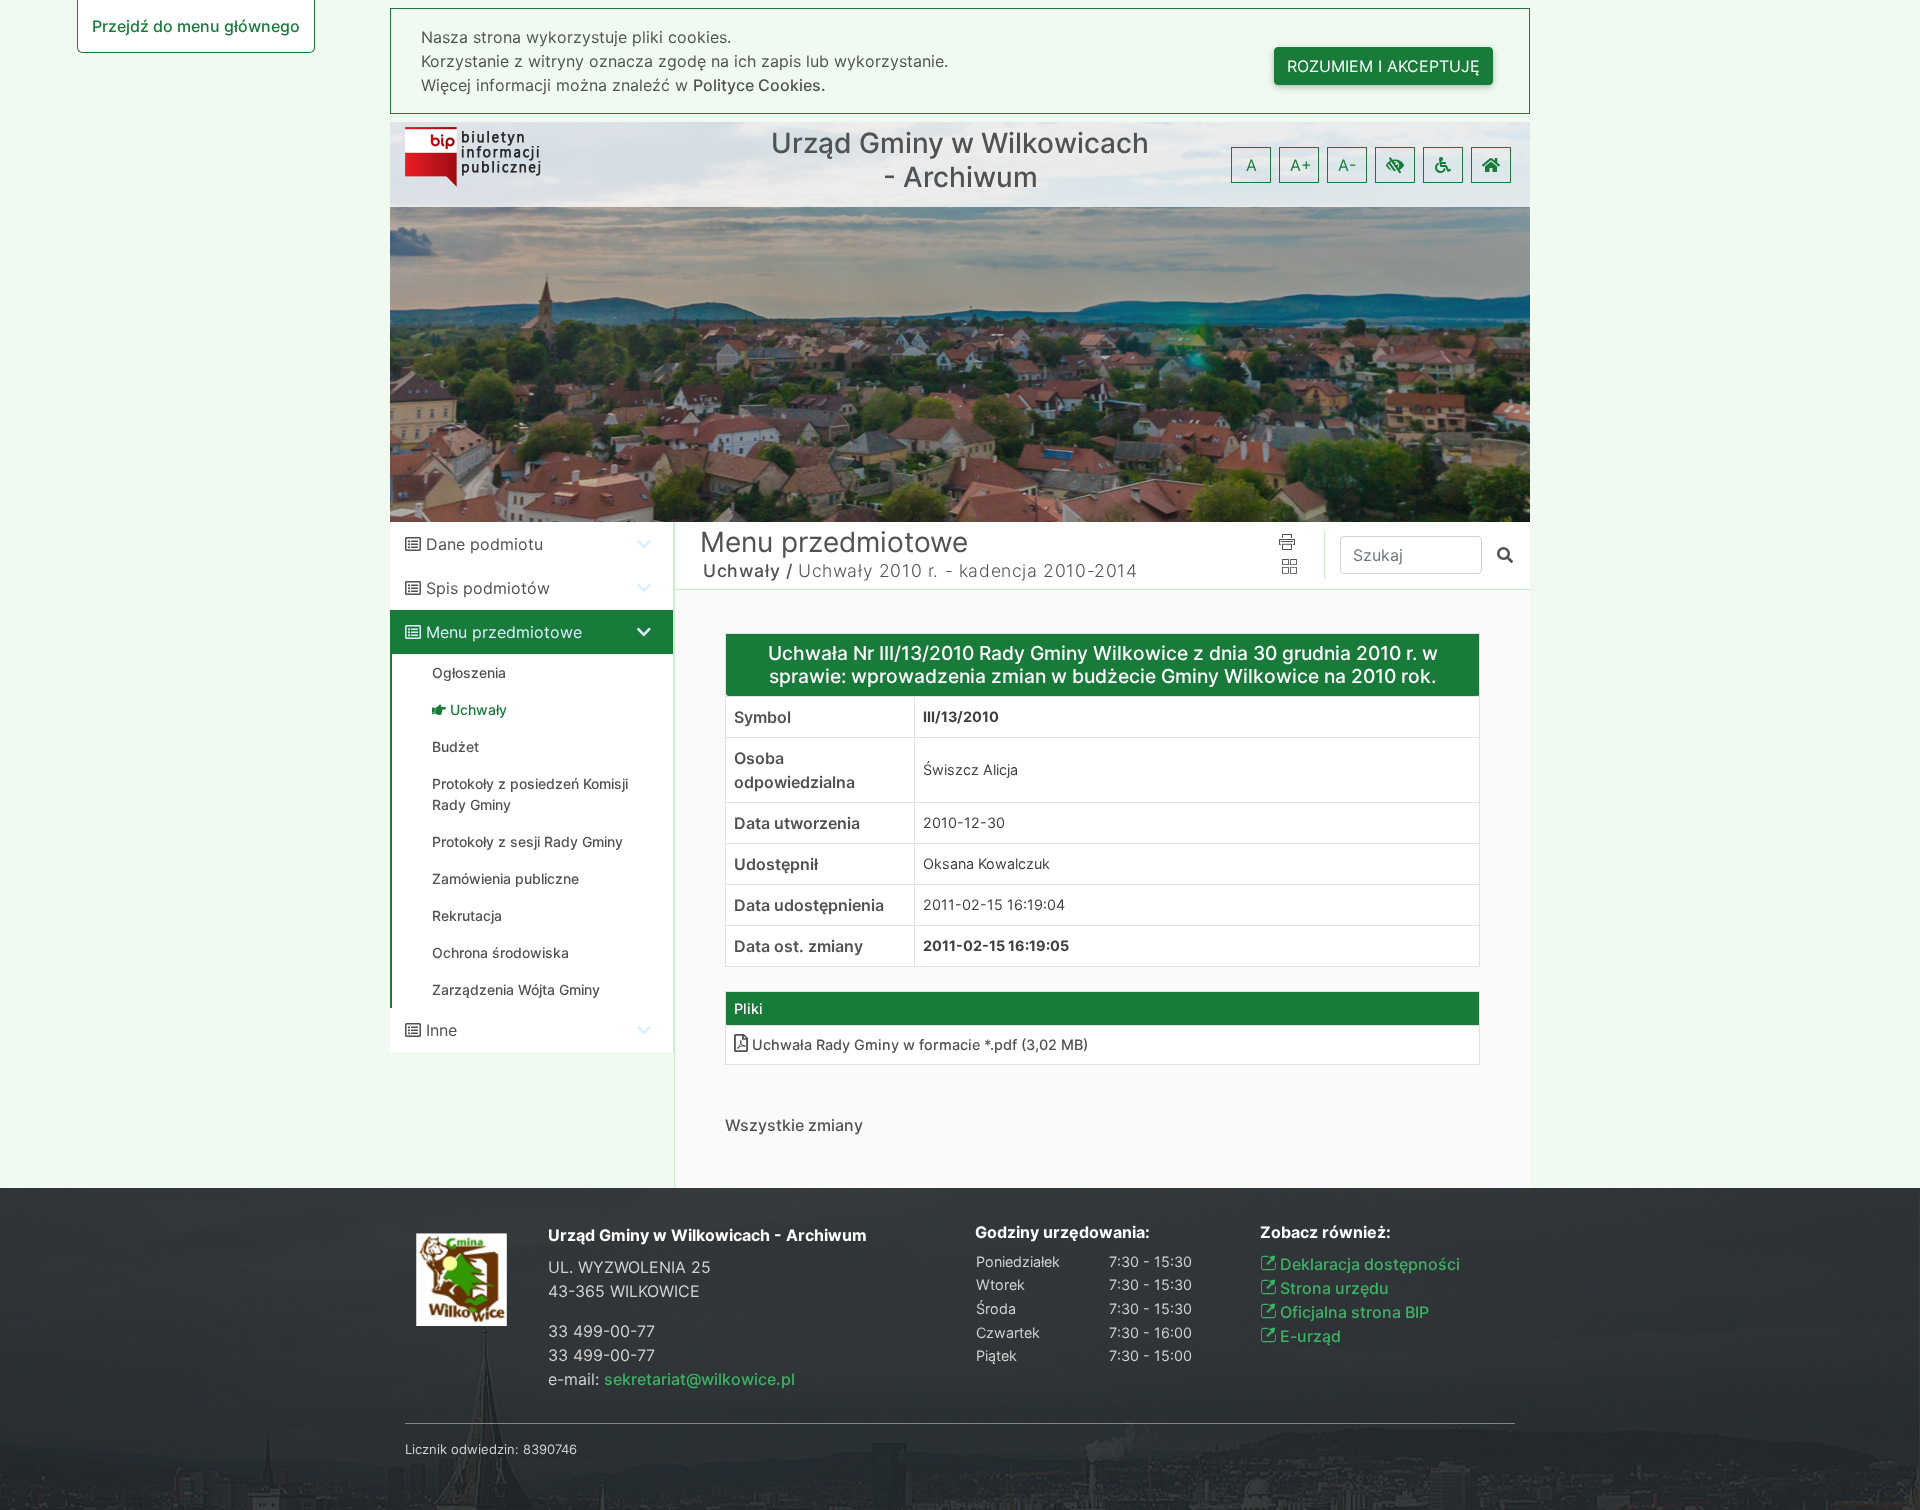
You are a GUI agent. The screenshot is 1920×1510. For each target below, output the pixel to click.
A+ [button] (1301, 165)
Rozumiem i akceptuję (1383, 66)
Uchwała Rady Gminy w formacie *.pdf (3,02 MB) (920, 1044)
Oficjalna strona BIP (1352, 1312)
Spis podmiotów (488, 588)
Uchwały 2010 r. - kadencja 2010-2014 (968, 570)
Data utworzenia (797, 823)
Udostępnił (776, 864)
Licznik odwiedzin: (462, 1449)
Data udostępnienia (809, 905)
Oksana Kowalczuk (986, 863)
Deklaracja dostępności (1368, 1264)
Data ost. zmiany (798, 946)
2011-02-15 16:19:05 (996, 945)
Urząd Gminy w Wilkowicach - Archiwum (960, 160)
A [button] (1251, 165)
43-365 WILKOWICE (624, 1291)
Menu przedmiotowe (504, 632)
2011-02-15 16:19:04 (994, 904)
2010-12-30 (964, 822)
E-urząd (1308, 1336)
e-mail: (671, 1379)
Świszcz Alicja (970, 769)
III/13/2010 (961, 716)
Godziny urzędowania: (1062, 1232)
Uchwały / (747, 570)
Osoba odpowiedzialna (794, 770)
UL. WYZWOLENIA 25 (629, 1267)
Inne (441, 1030)
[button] (1395, 165)
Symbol (762, 717)
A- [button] (1347, 165)
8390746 (550, 1449)
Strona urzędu (1332, 1288)
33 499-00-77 (601, 1331)
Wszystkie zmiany (794, 1125)
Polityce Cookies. (759, 85)
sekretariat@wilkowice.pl (699, 1379)
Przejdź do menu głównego (196, 26)
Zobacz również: (1325, 1232)
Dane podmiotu (484, 544)
